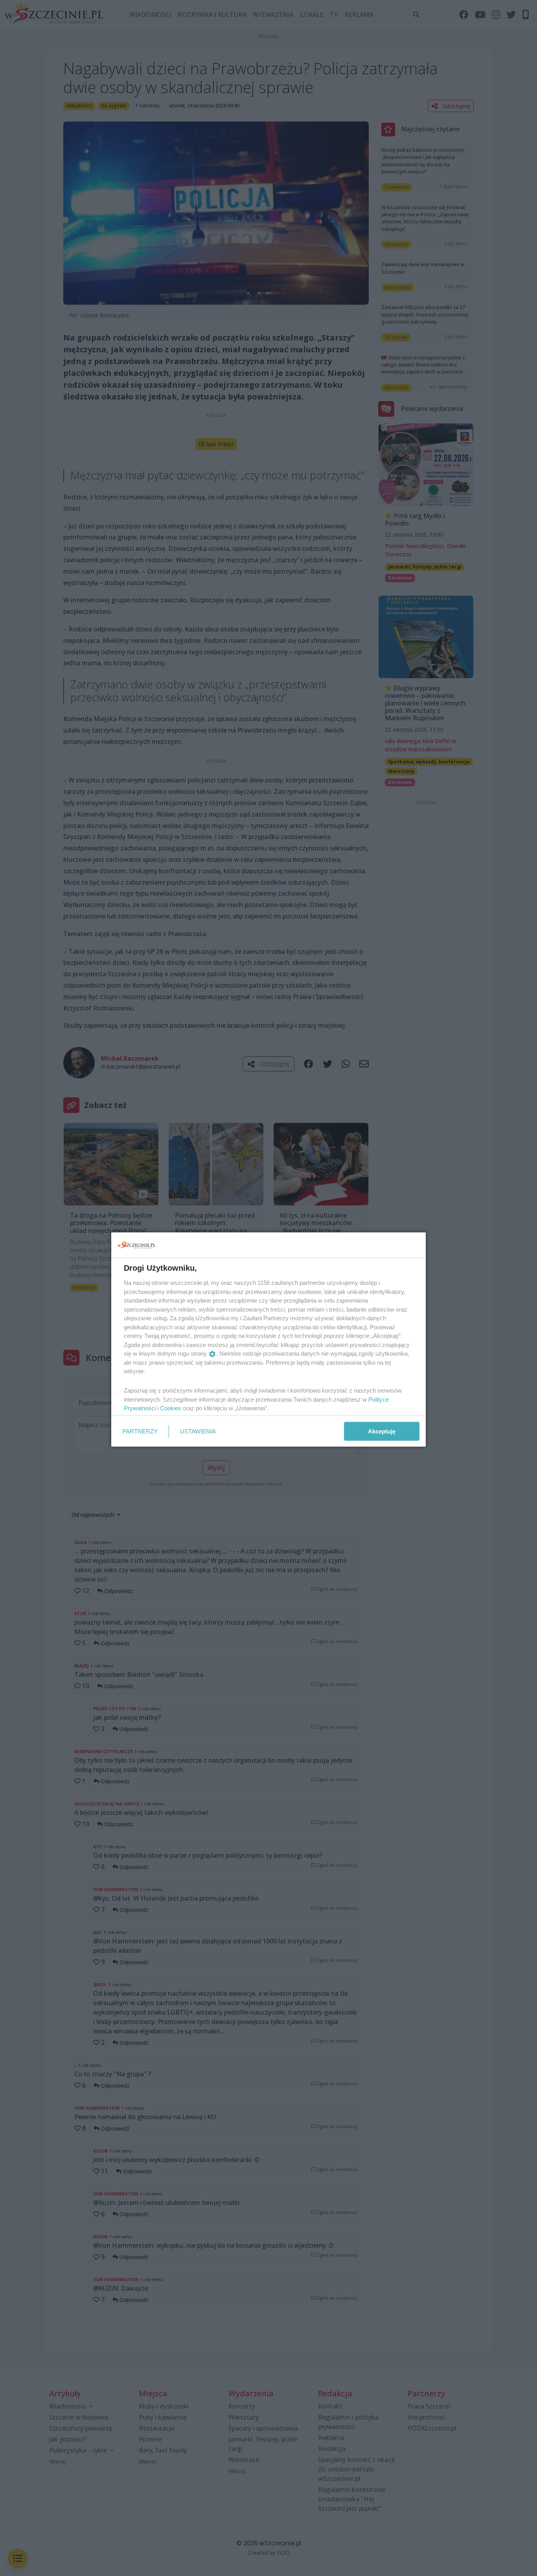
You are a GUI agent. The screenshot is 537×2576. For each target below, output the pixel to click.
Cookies (171, 1408)
